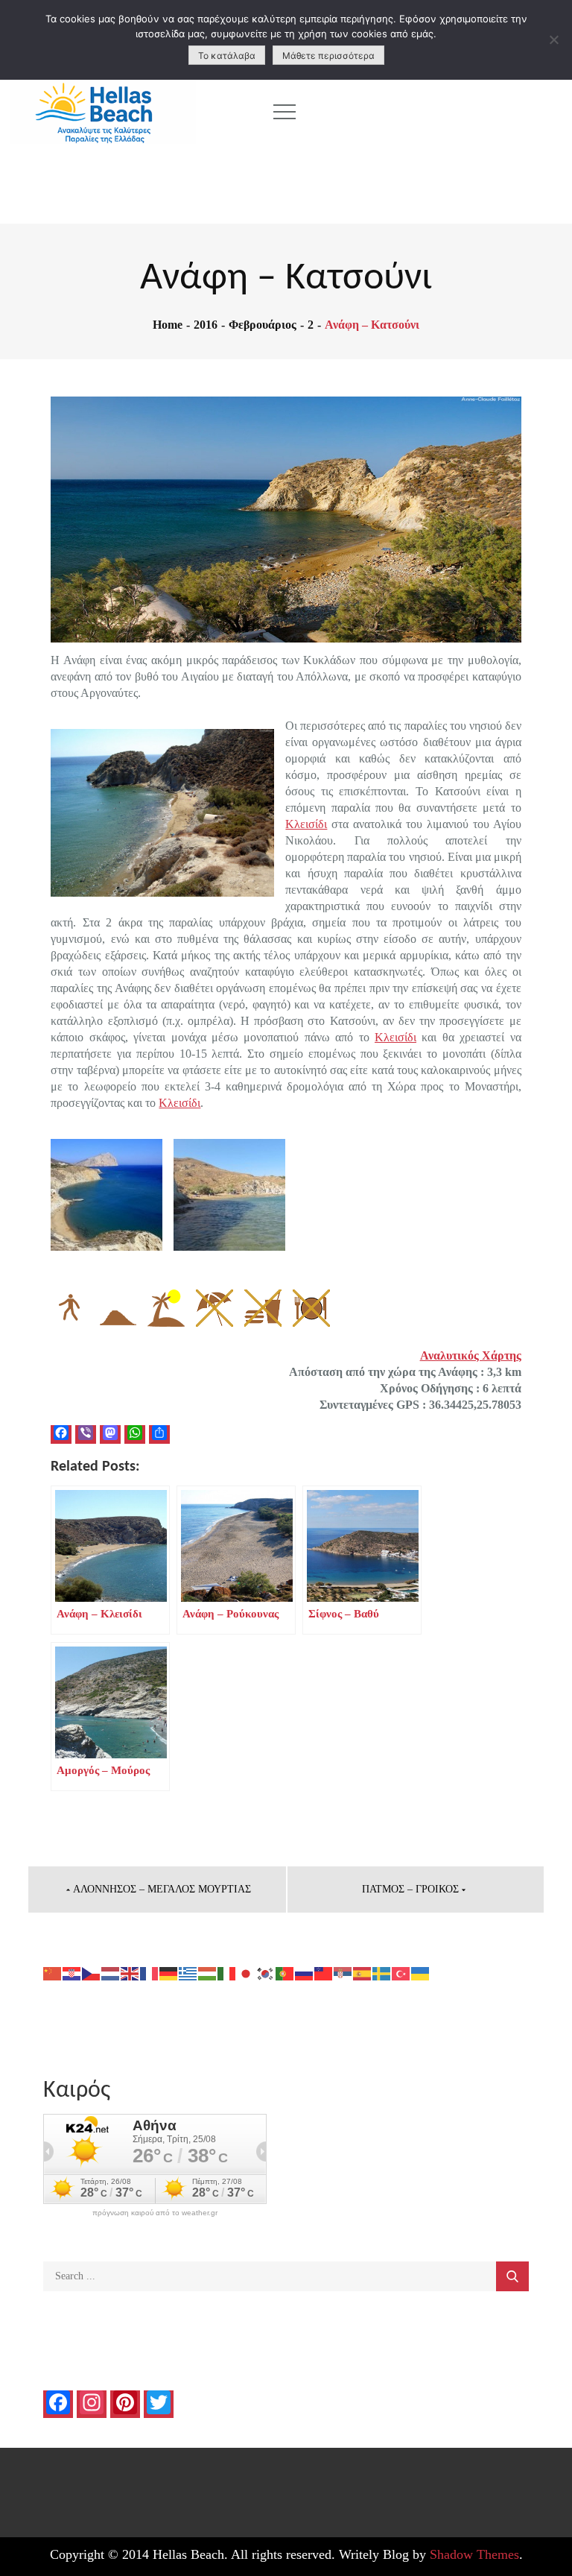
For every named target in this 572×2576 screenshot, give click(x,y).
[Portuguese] (285, 1973)
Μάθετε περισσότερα (328, 56)
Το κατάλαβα (227, 56)
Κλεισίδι (306, 824)
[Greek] (188, 1973)
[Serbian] (343, 1973)
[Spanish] (363, 1973)
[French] (150, 1973)
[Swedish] (382, 1973)
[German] (169, 1973)
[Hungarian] (208, 1973)
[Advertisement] (444, 112)
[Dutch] (111, 1973)
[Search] (512, 2276)
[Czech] (92, 1973)
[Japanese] (247, 1973)
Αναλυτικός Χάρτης (471, 1355)
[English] (130, 1973)
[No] (553, 40)
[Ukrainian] (421, 1973)
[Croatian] (72, 1973)
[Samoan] (324, 1973)
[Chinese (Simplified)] (53, 1973)
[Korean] (266, 1973)
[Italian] (227, 1973)
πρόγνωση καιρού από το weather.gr (155, 2213)
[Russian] (305, 1973)
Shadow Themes (474, 2554)
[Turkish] (401, 1973)
